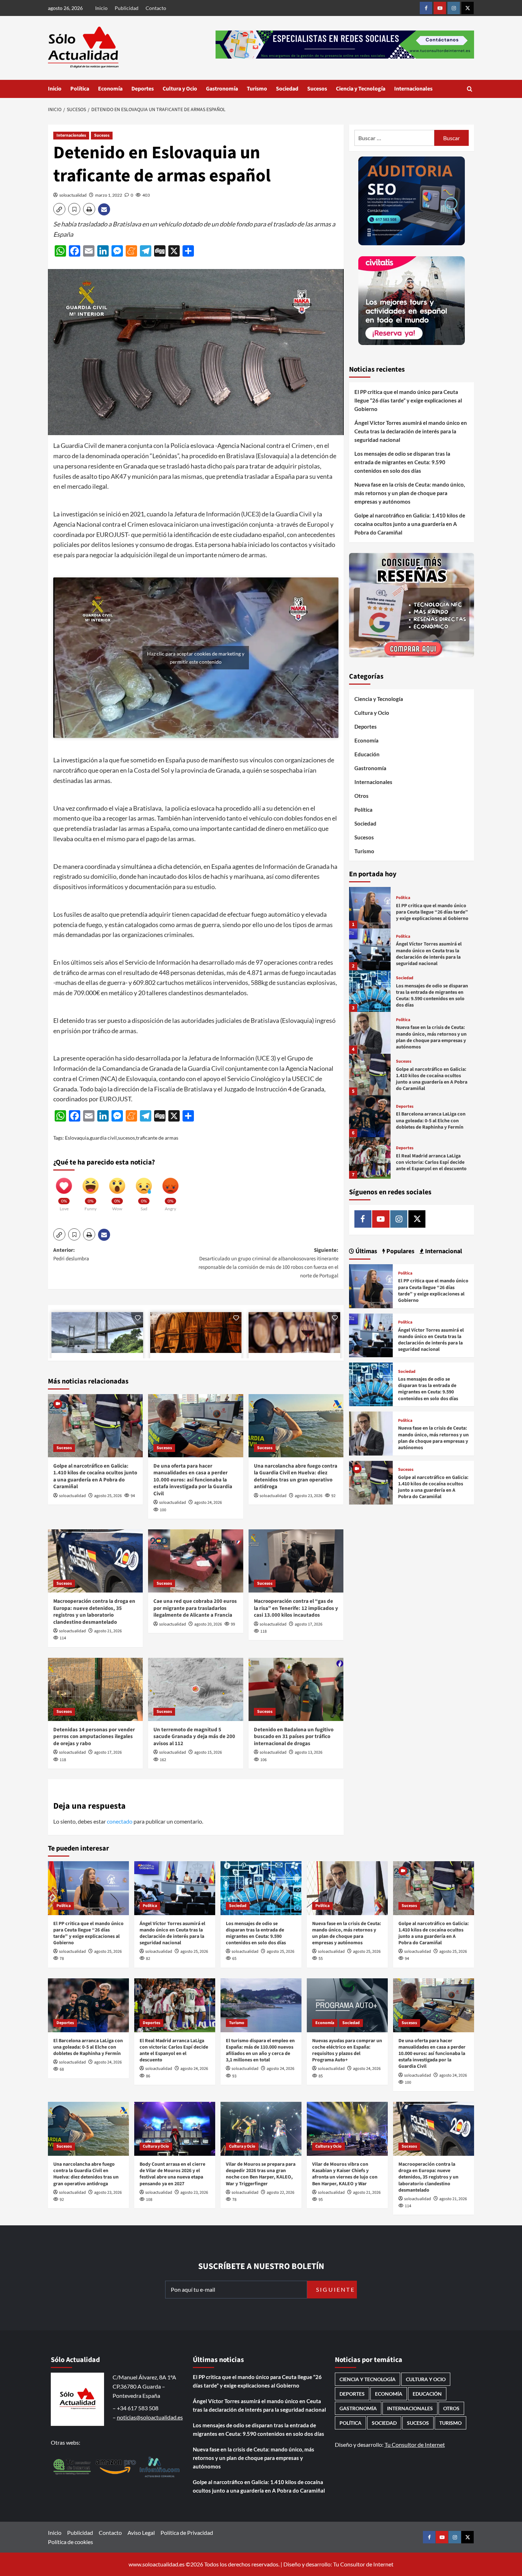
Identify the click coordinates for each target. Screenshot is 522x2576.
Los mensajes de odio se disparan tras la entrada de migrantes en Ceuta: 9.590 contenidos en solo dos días (402, 462)
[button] (470, 89)
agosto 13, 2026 (309, 1752)
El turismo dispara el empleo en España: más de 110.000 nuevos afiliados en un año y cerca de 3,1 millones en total (260, 2051)
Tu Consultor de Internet (415, 2445)
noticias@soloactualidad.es (150, 2417)
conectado (120, 1821)
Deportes (143, 89)
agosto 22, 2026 (281, 2193)
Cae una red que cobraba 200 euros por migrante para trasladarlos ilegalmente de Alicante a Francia (195, 1608)
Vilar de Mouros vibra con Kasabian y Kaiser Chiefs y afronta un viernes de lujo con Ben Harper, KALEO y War (345, 2174)
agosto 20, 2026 (208, 1624)
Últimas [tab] (366, 1251)
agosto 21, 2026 (108, 1631)
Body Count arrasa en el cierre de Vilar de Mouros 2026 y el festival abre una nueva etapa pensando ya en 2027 (172, 2174)
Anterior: (71, 1254)
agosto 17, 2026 (309, 1624)
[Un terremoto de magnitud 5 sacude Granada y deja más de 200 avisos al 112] (195, 1689)
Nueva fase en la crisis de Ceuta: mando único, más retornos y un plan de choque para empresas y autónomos (410, 493)
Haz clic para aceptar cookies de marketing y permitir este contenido (196, 658)
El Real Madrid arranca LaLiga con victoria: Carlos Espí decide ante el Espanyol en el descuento (431, 1162)
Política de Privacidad (187, 2533)
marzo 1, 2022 (109, 195)
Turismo (257, 89)
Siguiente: (268, 1263)
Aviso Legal (141, 2533)
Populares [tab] (400, 1251)
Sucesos (317, 89)
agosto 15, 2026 (208, 1752)
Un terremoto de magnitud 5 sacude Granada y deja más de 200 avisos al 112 (194, 1737)
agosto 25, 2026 (108, 1496)
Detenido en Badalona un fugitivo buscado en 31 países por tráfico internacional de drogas (294, 1737)
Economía (110, 89)
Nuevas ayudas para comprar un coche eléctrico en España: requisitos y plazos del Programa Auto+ (347, 2051)
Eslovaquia (77, 1138)
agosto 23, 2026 (309, 1496)
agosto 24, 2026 (208, 1503)
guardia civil (103, 1138)
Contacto (156, 8)
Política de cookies (70, 2542)
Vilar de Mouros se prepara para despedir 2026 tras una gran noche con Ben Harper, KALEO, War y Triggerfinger (261, 2174)
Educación (367, 754)
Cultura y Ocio (180, 89)
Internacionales (413, 89)
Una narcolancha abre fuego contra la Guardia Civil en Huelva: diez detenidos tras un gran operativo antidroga (296, 1476)
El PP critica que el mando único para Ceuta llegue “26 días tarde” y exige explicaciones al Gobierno (408, 400)
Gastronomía (222, 89)
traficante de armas (157, 1138)
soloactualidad (73, 195)
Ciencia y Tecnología (361, 89)
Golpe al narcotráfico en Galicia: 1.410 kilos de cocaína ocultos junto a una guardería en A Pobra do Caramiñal (95, 1476)
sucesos (126, 1138)
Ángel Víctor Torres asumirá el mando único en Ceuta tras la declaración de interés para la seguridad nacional (411, 431)
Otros (361, 796)
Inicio (101, 8)
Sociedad (287, 89)
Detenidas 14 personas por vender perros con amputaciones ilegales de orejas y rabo (94, 1737)
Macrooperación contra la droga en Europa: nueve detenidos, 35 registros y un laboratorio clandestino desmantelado (94, 1612)
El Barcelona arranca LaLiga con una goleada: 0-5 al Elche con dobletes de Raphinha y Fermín (431, 1120)
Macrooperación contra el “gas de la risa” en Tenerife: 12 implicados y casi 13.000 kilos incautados (296, 1608)
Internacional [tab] (443, 1251)
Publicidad (127, 8)
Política (80, 89)
